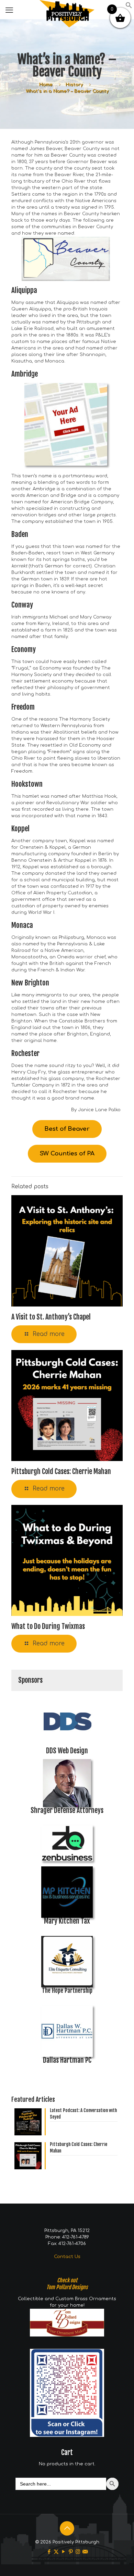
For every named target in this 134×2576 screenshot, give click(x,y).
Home (46, 85)
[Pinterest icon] (71, 2552)
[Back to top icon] (67, 2528)
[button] (129, 7)
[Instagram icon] (78, 2552)
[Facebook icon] (49, 2552)
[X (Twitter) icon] (56, 2552)
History (74, 85)
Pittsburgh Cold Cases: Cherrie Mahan (61, 1471)
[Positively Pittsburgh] (67, 9)
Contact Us (67, 2257)
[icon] (85, 2552)
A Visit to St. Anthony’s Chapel (51, 1317)
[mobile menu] (9, 10)
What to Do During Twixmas (48, 1626)
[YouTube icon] (63, 2552)
